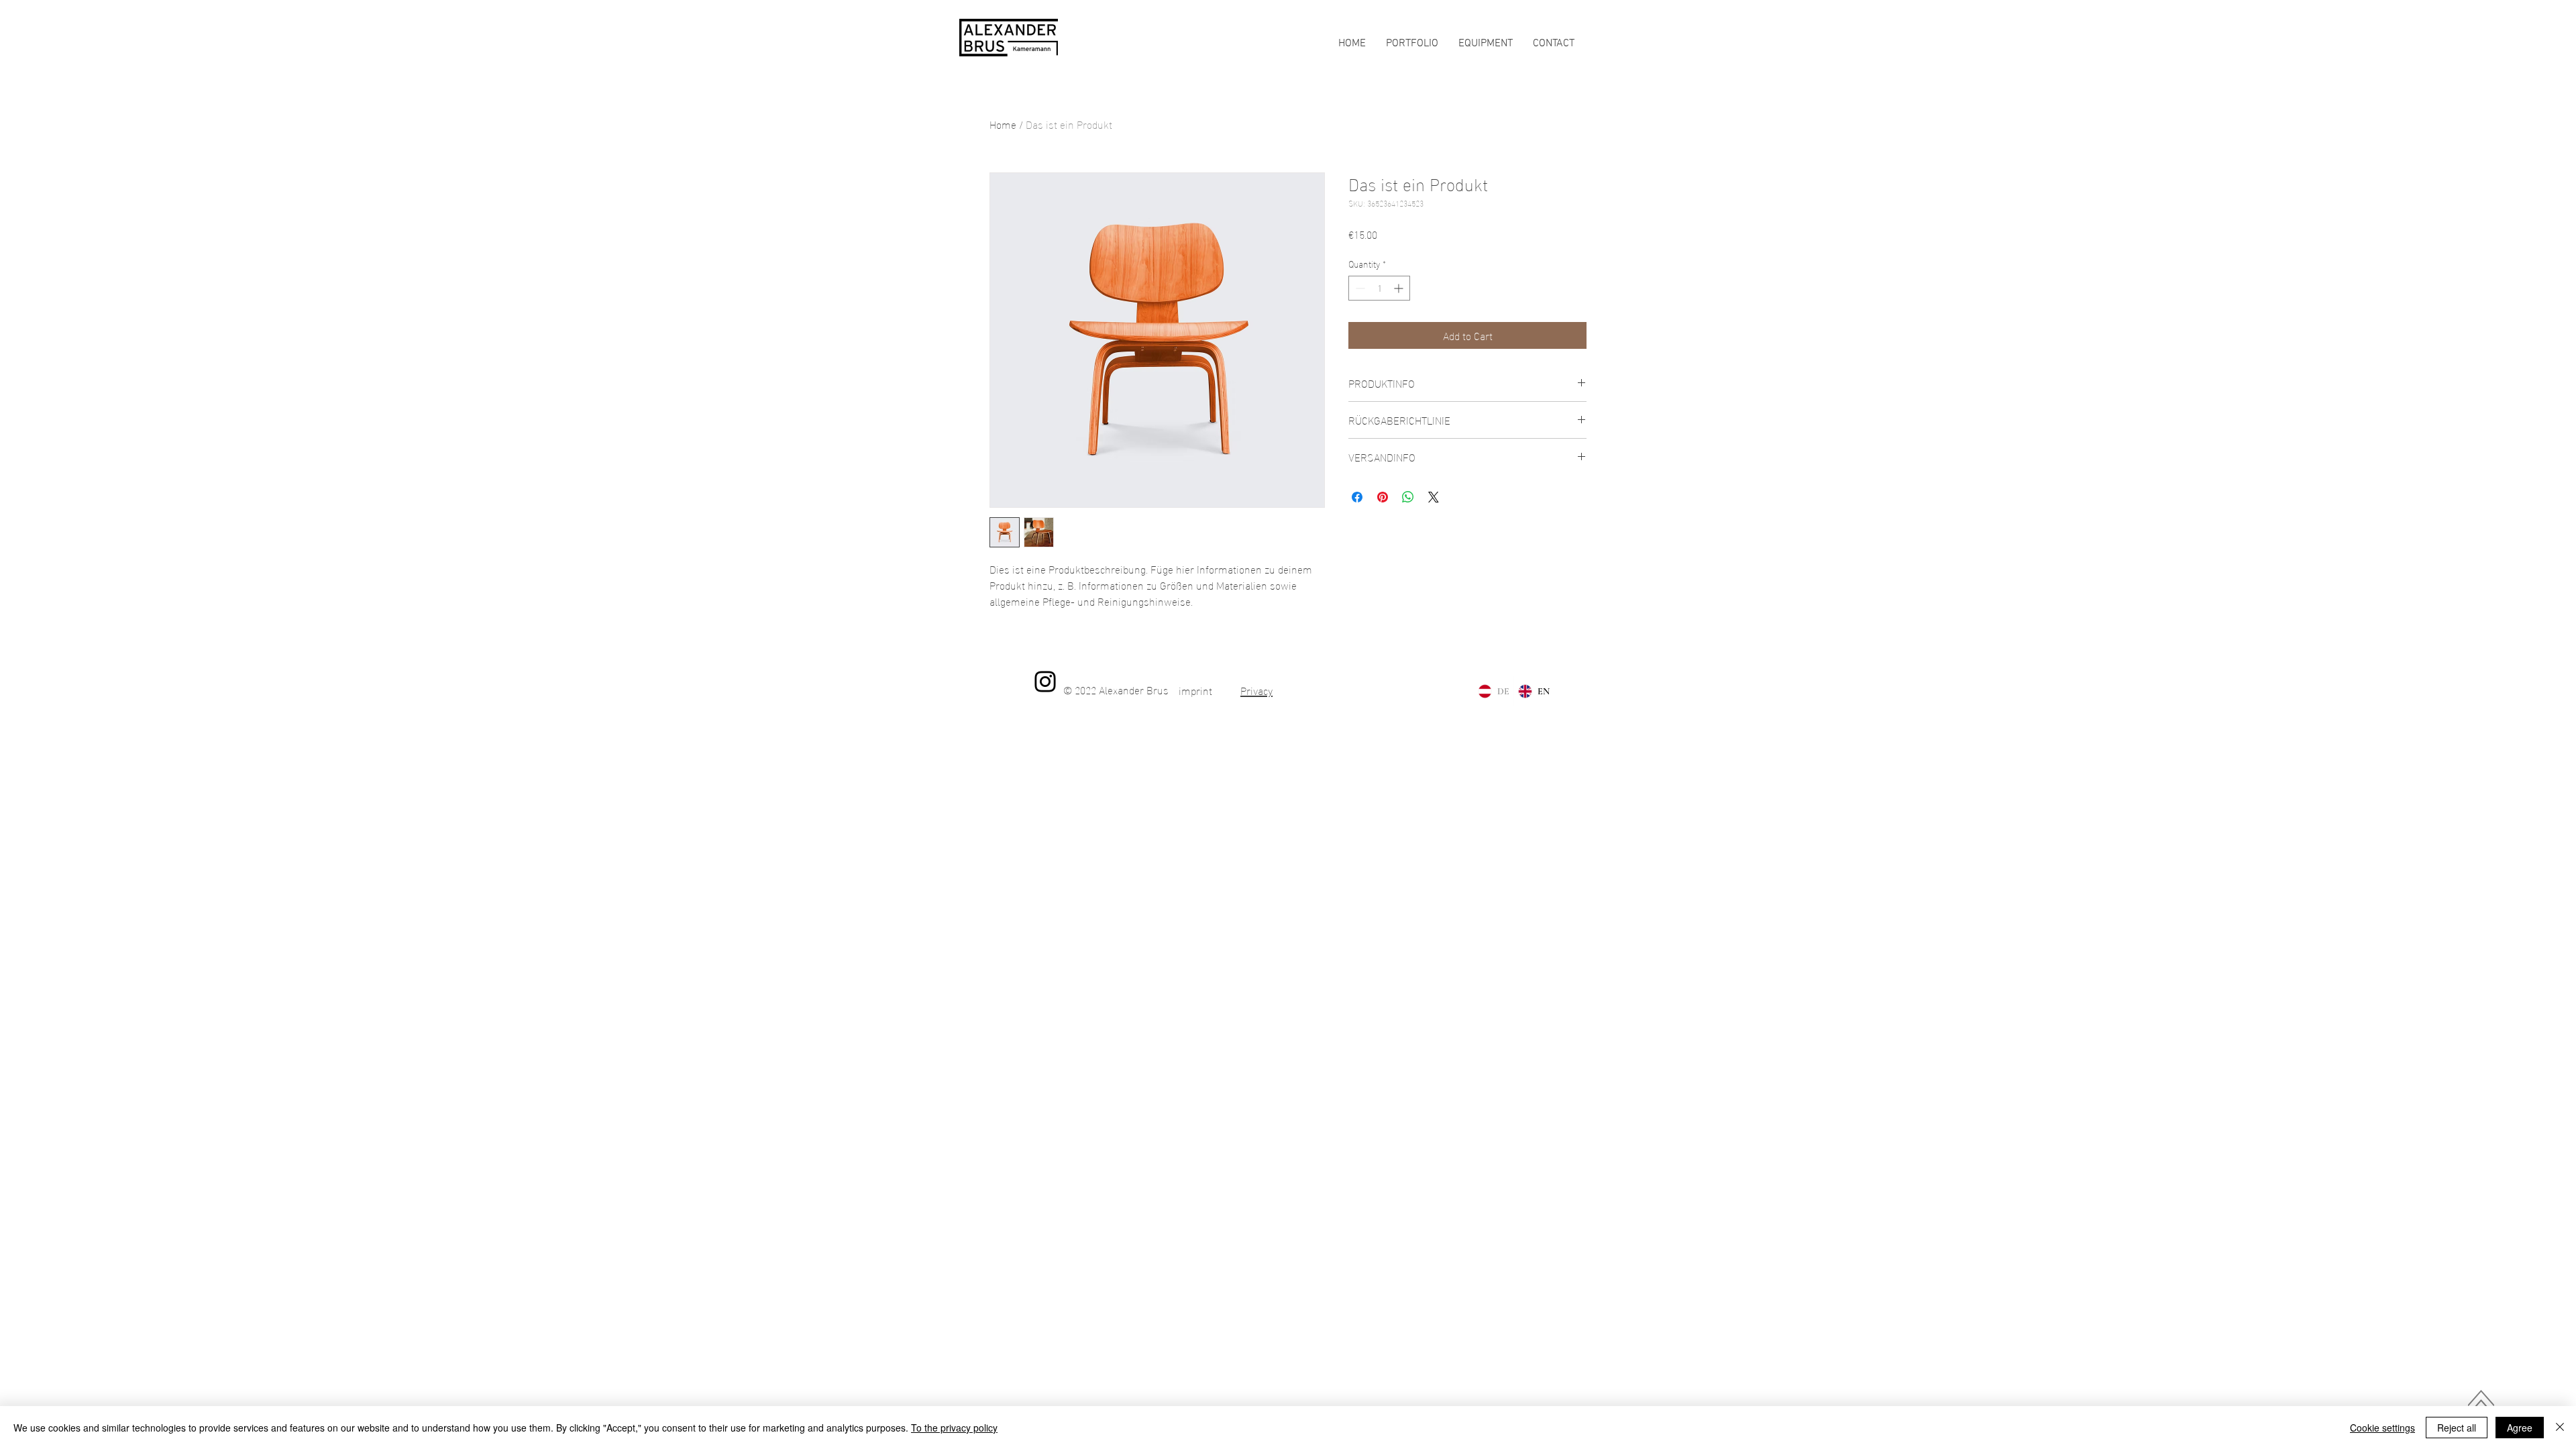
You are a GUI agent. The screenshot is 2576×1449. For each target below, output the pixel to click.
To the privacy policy (954, 1428)
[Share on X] (1434, 497)
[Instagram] (1045, 682)
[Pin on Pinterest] (1383, 497)
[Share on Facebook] (1357, 497)
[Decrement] (1359, 288)
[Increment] (1400, 288)
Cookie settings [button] (2382, 1428)
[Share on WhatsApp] (1408, 497)
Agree (2520, 1428)
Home (1003, 124)
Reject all (2457, 1428)
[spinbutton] (1379, 288)
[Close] (2560, 1428)
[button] (1554, 44)
